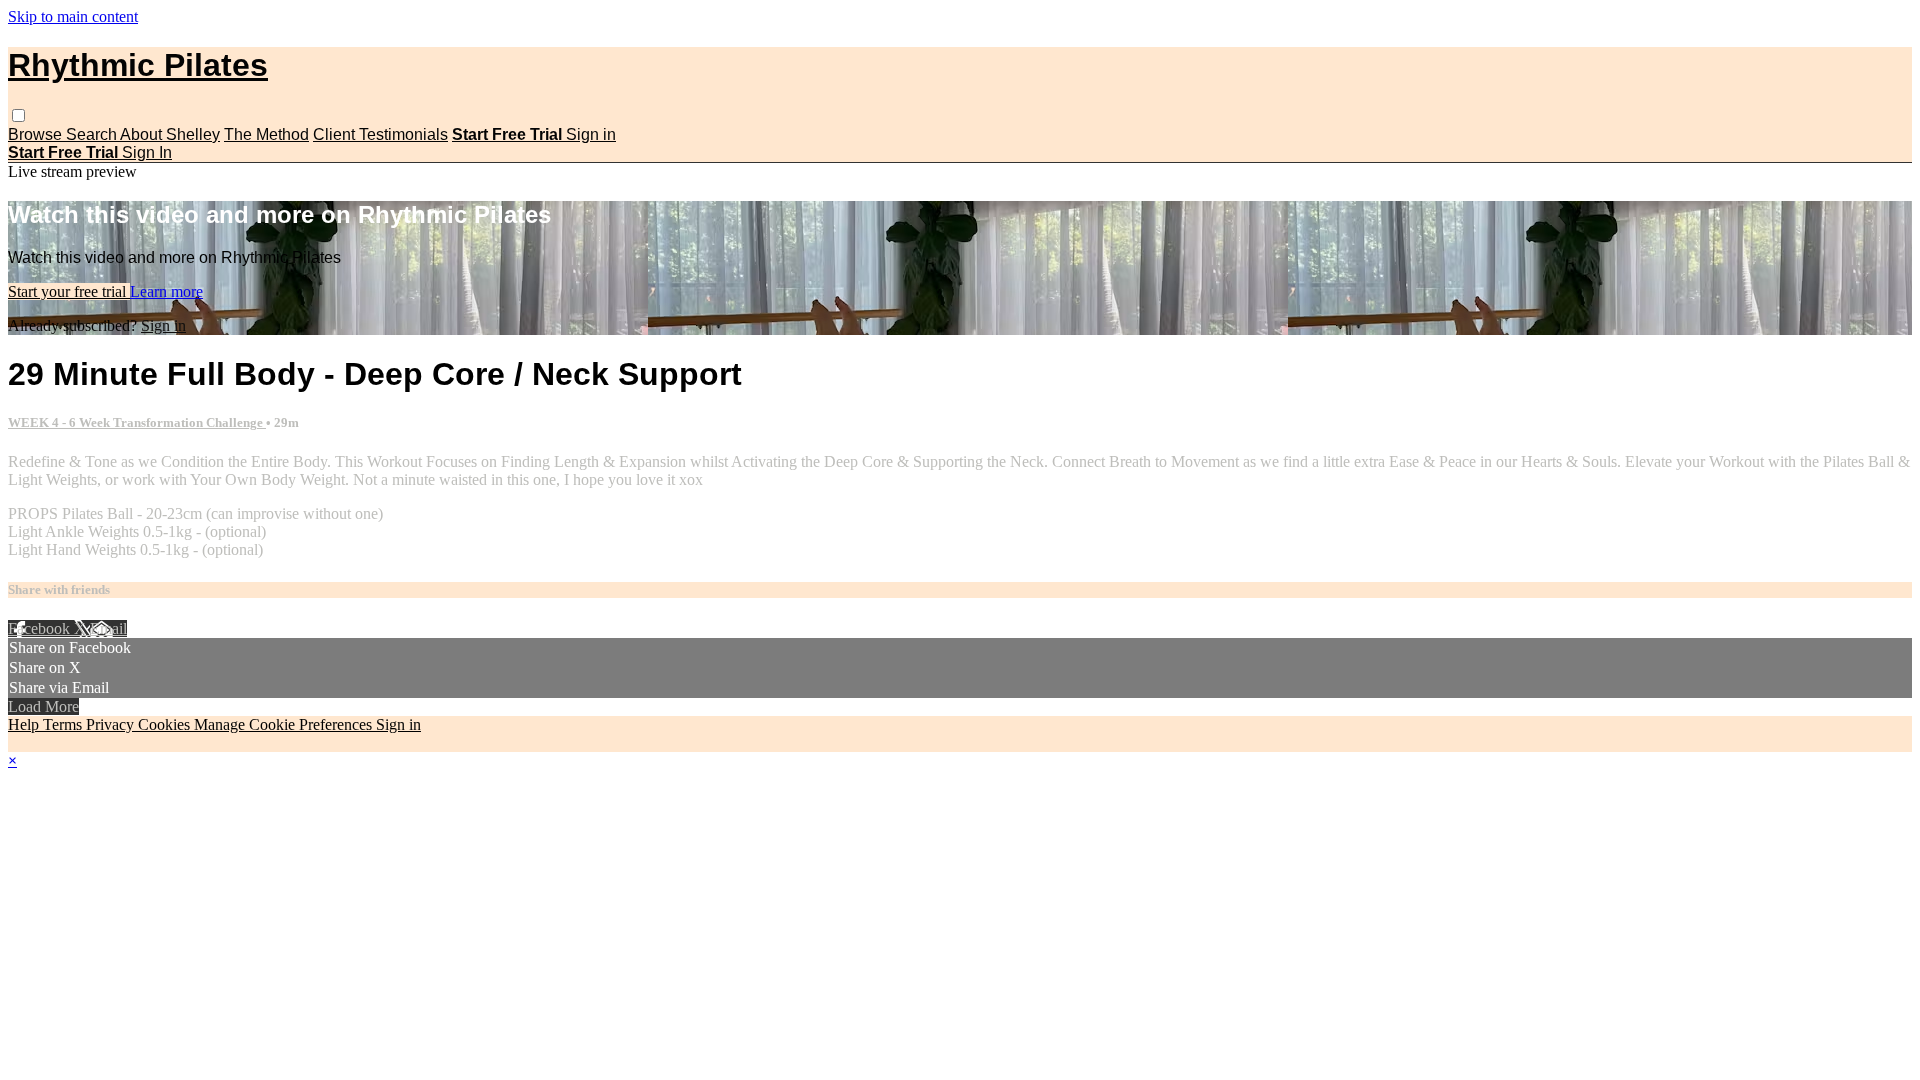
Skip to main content (73, 16)
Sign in (591, 134)
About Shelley (170, 134)
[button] (18, 115)
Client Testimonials (380, 134)
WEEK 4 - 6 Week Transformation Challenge (137, 422)
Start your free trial (69, 291)
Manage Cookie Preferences (285, 724)
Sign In (147, 152)
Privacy (112, 724)
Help (25, 724)
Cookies (166, 724)
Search (93, 134)
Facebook (41, 628)
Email (108, 628)
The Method (266, 134)
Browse (37, 134)
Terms (64, 724)
